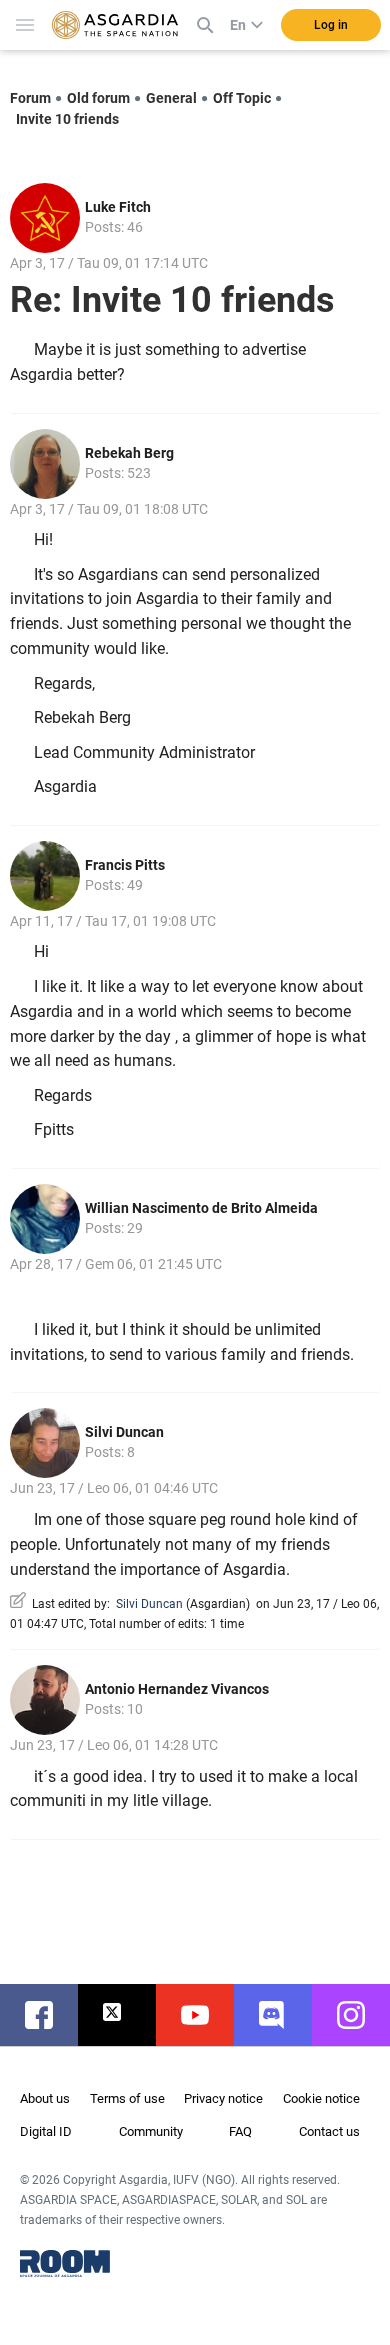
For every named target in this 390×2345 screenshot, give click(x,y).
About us (45, 2098)
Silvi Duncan (124, 1432)
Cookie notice (321, 2098)
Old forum (98, 98)
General (171, 98)
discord (283, 2015)
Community (151, 2131)
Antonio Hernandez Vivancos (177, 1689)
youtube (205, 2015)
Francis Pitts (125, 865)
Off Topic (242, 98)
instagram (361, 2015)
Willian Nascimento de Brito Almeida (201, 1208)
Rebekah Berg (129, 453)
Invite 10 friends (67, 119)
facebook (49, 2015)
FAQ (240, 2131)
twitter (127, 2015)
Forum (30, 98)
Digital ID (46, 2131)
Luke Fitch (118, 207)
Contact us (329, 2131)
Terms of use (127, 2098)
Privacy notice (223, 2098)
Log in (331, 25)
